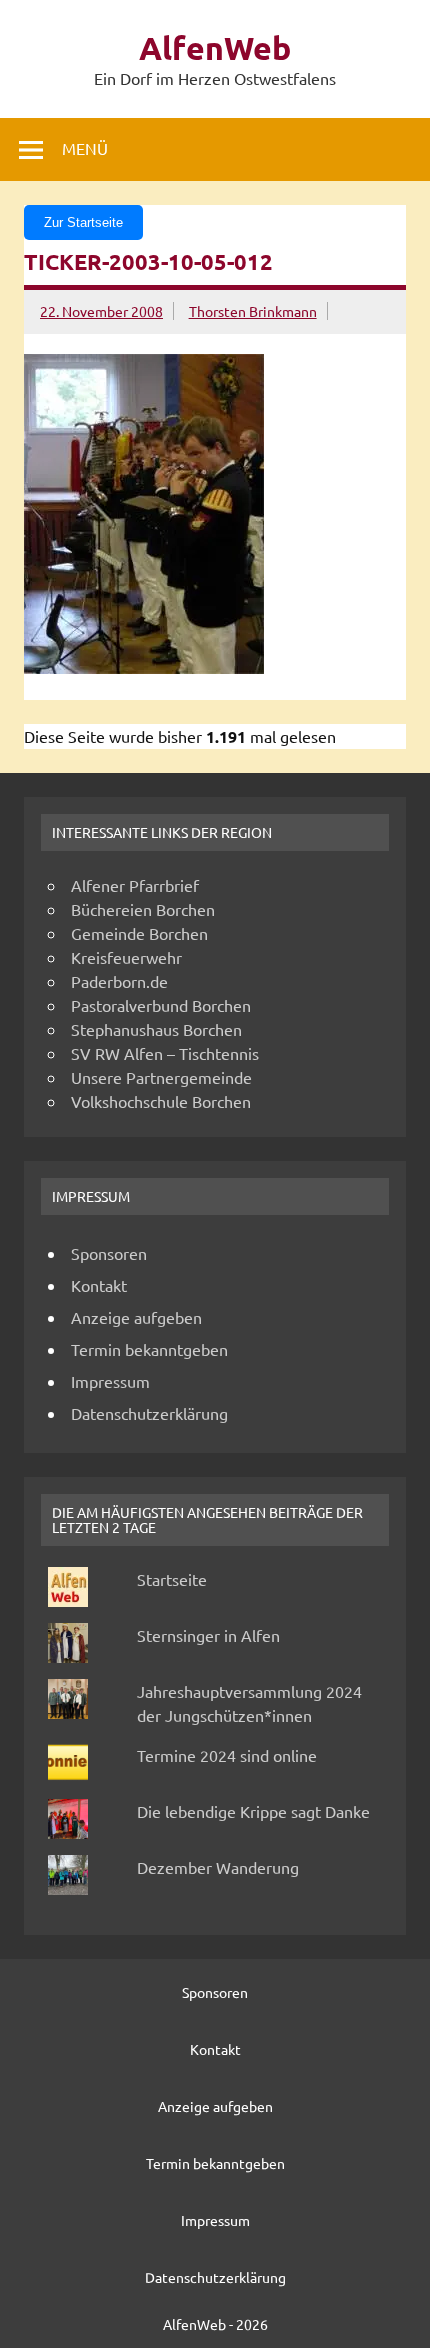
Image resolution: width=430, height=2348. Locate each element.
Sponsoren (109, 1253)
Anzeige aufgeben (136, 1317)
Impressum (110, 1381)
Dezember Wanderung (218, 1867)
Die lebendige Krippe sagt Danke (253, 1811)
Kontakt (99, 1285)
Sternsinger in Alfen (208, 1635)
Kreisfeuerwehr (126, 957)
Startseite (172, 1579)
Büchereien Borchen (143, 909)
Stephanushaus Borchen (156, 1029)
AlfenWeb (215, 48)
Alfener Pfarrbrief (135, 885)
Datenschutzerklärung (149, 1413)
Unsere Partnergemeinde (161, 1077)
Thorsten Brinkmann (253, 311)
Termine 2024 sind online (227, 1755)
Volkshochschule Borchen (161, 1101)
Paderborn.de (119, 981)
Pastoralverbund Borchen (161, 1005)
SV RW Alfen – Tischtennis (165, 1053)
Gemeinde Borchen (139, 933)
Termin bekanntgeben (149, 1349)
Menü (85, 148)
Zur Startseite (83, 222)
